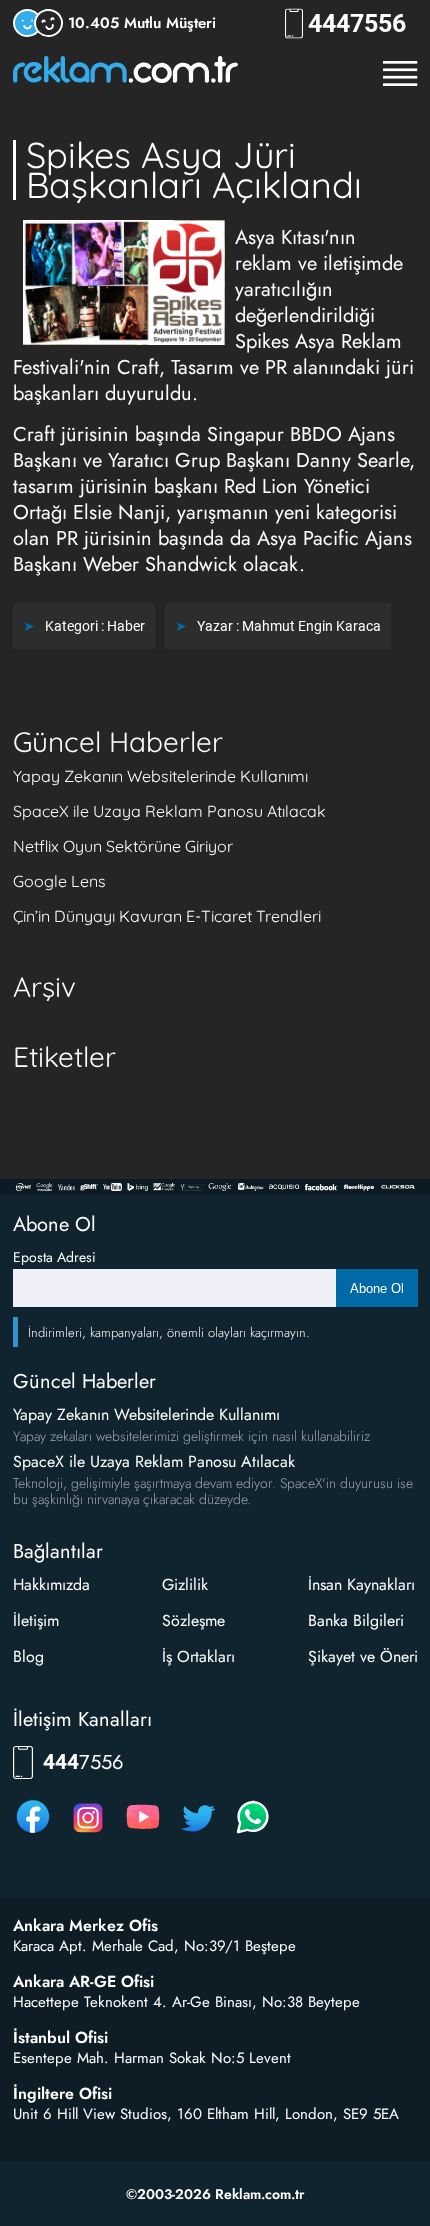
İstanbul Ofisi (60, 2038)
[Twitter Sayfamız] (198, 1832)
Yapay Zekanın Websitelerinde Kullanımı (160, 776)
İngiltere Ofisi (62, 2094)
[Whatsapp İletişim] (253, 1832)
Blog (28, 1656)
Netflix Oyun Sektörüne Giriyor (123, 846)
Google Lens (59, 881)
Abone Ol (377, 1288)
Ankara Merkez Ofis (85, 1926)
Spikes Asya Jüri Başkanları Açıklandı (194, 169)
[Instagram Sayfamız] (88, 1832)
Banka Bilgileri (356, 1620)
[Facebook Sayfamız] (33, 1832)
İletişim (36, 1620)
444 (357, 23)
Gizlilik (185, 1584)
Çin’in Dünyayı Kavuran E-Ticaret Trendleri (167, 916)
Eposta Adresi (54, 1257)
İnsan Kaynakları (361, 1584)
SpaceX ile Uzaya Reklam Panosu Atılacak (169, 811)
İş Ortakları (198, 1656)
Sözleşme (193, 1620)
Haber (126, 626)
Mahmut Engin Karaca (311, 626)
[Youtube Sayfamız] (143, 1832)
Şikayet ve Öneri (363, 1656)
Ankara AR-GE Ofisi (83, 1982)
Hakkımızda (51, 1584)
